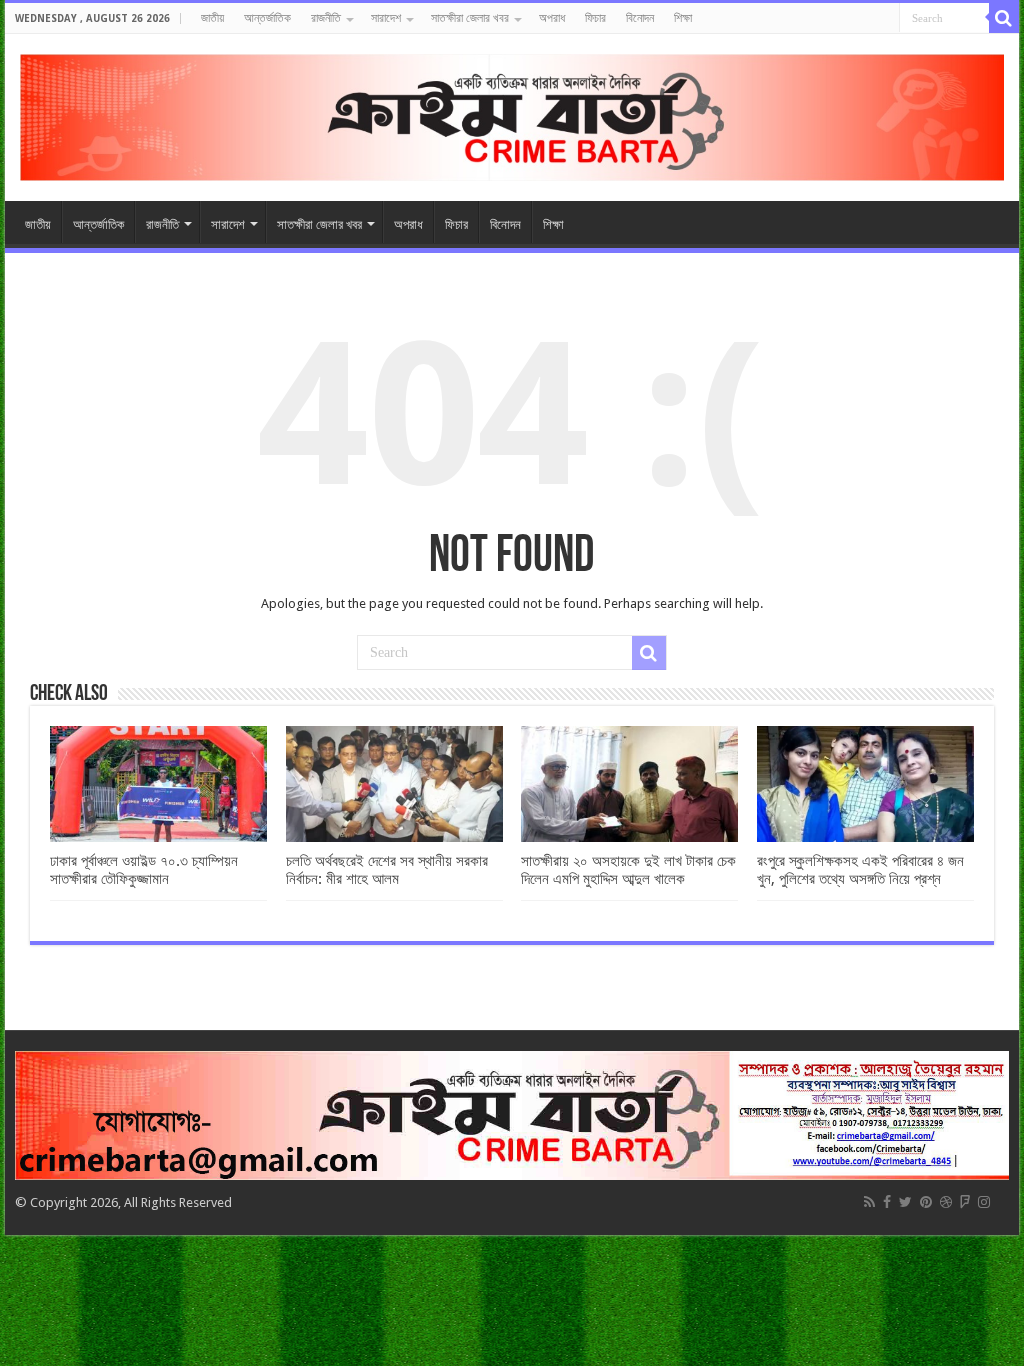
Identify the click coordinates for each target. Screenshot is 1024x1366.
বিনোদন (640, 18)
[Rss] (869, 1202)
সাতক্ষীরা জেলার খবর (470, 18)
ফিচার (595, 18)
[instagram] (984, 1202)
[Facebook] (887, 1202)
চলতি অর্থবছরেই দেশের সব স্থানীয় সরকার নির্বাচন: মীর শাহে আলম (387, 870)
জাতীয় (212, 18)
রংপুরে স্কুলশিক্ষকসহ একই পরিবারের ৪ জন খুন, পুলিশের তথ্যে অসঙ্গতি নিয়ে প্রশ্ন (860, 870)
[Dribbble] (946, 1202)
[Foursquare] (965, 1202)
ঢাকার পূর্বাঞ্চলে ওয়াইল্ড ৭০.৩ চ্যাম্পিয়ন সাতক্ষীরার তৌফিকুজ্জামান (144, 870)
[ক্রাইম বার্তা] (512, 114)
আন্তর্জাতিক (267, 18)
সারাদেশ (386, 18)
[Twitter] (905, 1202)
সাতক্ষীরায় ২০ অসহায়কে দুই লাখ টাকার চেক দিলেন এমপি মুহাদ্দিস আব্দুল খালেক (628, 870)
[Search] (1004, 18)
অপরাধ (552, 18)
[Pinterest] (926, 1202)
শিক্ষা (683, 18)
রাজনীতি (326, 18)
